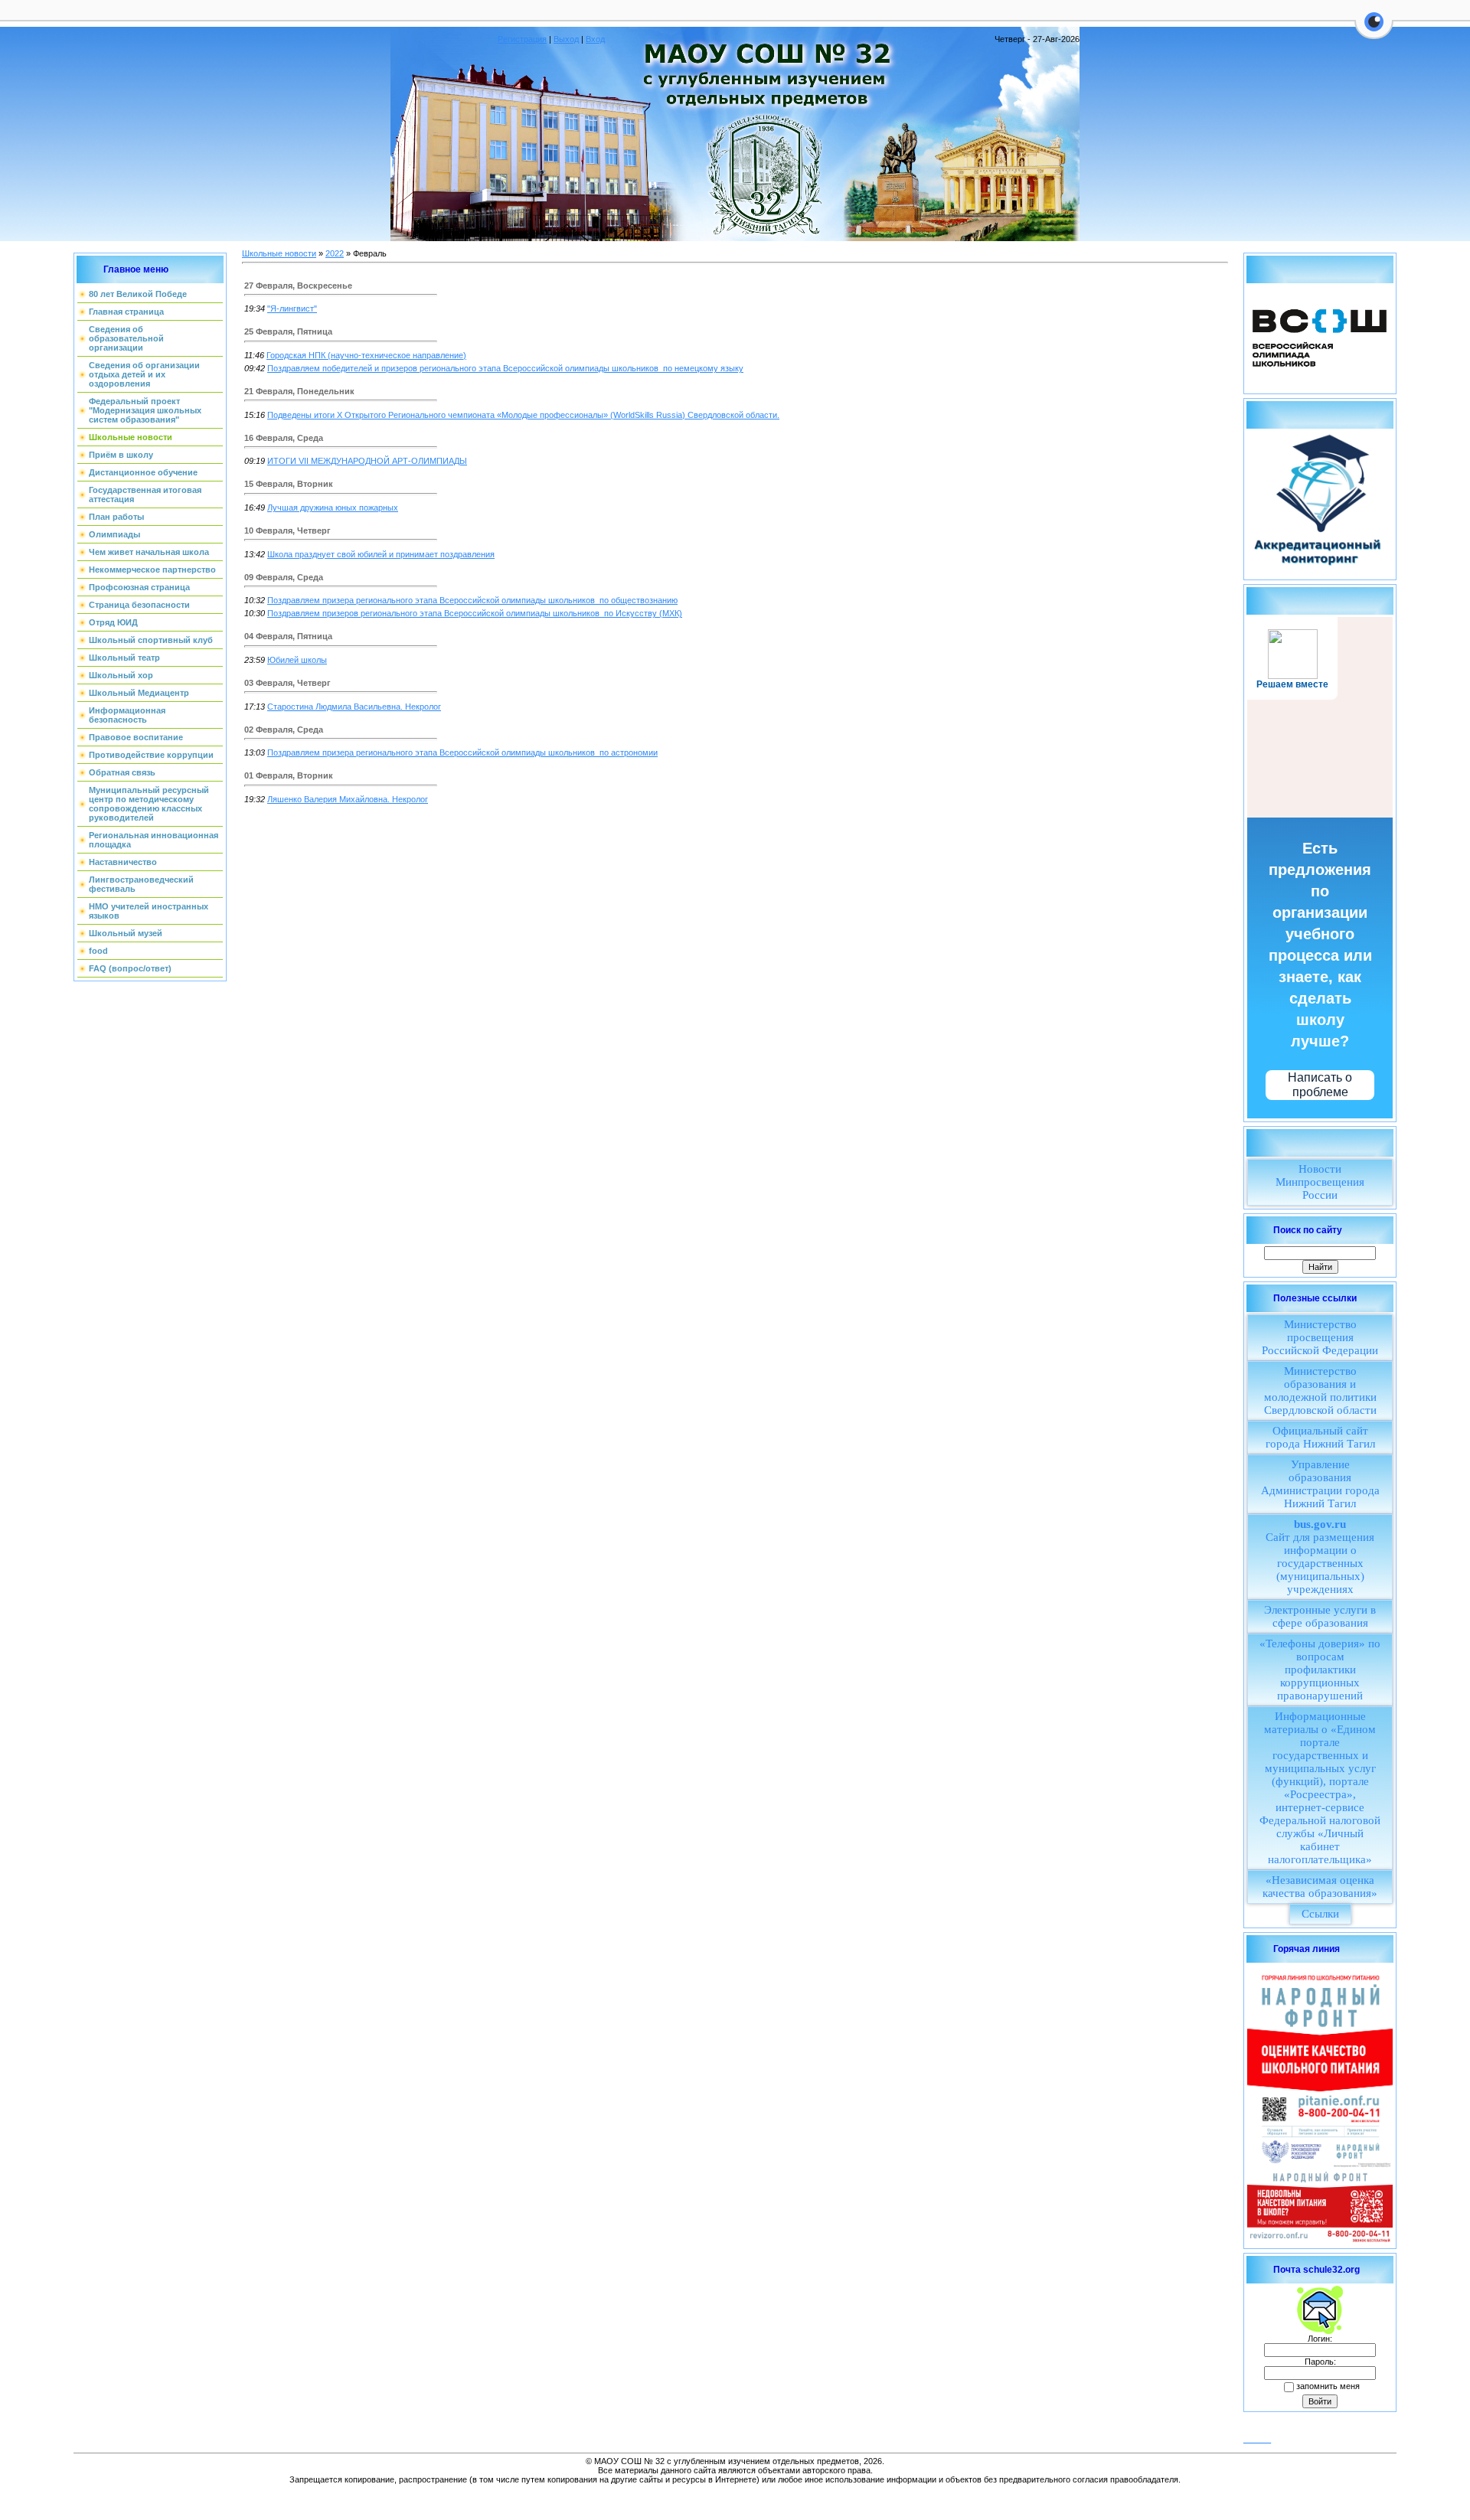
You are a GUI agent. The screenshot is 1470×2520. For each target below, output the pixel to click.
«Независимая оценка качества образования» (1320, 1887)
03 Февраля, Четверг (287, 683)
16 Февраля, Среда (284, 438)
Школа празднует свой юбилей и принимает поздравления (381, 554)
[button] (1374, 31)
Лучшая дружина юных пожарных (333, 508)
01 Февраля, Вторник (289, 775)
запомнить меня (1328, 2386)
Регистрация (522, 39)
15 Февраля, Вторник (289, 484)
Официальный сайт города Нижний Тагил (1320, 1437)
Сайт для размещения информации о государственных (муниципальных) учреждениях (1320, 1557)
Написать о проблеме (1320, 1085)
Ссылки (1320, 1914)
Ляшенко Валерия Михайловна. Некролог (348, 799)
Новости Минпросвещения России (1320, 1182)
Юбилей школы (297, 660)
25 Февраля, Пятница (288, 331)
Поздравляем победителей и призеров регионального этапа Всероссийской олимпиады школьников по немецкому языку (505, 368)
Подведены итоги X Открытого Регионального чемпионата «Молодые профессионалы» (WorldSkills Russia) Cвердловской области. (523, 415)
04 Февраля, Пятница (288, 636)
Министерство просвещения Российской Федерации (1320, 1337)
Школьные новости (279, 253)
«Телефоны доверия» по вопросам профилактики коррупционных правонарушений (1320, 1670)
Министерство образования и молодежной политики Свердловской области (1320, 1391)
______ (1257, 2439)
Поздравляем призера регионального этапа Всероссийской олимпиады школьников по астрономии (462, 752)
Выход (566, 39)
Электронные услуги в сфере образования (1320, 1616)
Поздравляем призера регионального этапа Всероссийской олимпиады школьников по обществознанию (472, 600)
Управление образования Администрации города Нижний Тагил (1320, 1484)
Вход (595, 39)
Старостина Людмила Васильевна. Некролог (354, 707)
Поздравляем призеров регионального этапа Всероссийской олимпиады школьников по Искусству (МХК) (475, 613)
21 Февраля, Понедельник (299, 391)
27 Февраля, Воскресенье (298, 286)
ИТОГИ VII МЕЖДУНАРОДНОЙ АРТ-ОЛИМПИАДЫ (367, 461)
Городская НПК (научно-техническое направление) (366, 355)
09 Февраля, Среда (284, 577)
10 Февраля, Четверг (287, 530)
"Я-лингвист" (292, 308)
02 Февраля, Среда (284, 730)
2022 (335, 253)
